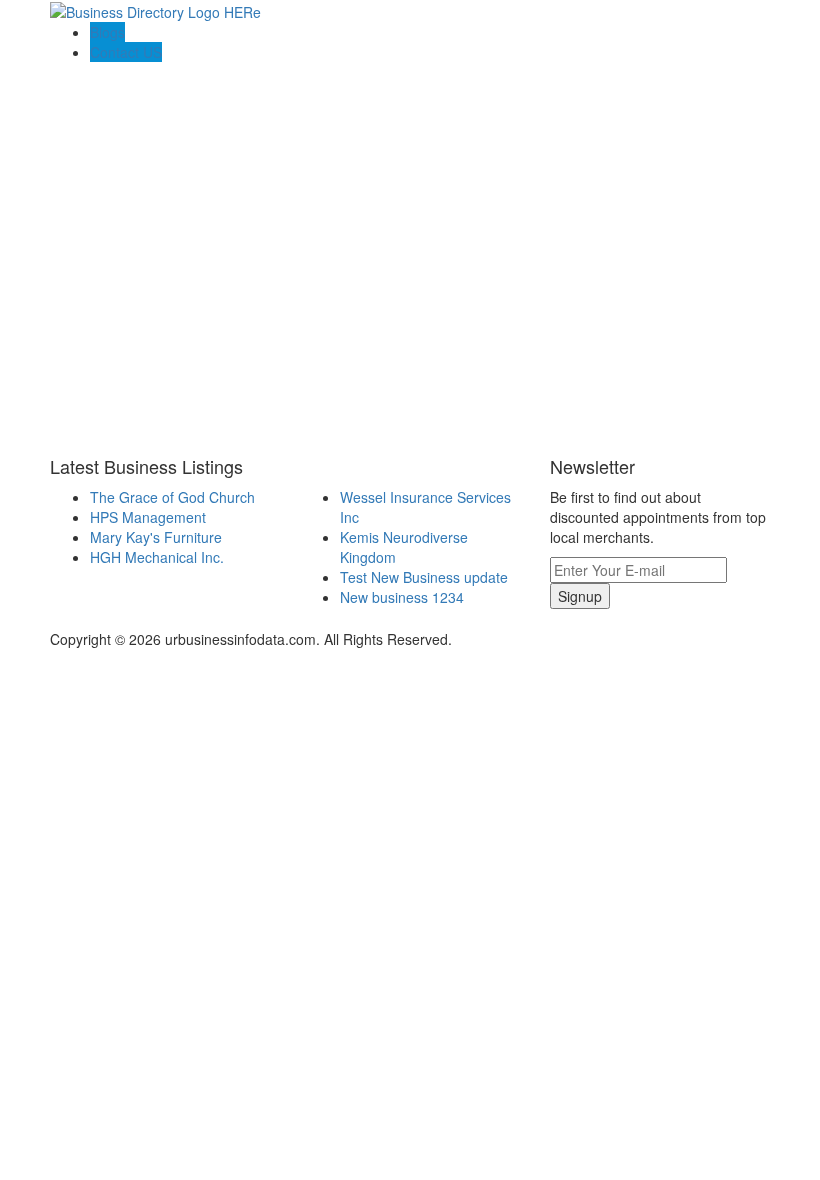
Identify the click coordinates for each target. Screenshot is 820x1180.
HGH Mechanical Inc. (157, 557)
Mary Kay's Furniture (156, 537)
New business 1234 (402, 597)
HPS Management (148, 517)
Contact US (126, 52)
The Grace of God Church (172, 497)
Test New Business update (424, 577)
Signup (580, 596)
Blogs (107, 32)
